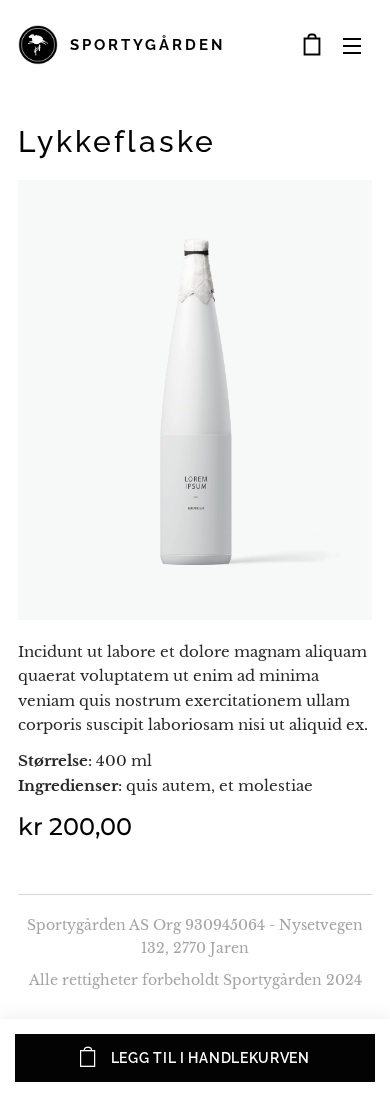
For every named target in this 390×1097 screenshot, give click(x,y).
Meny (352, 45)
